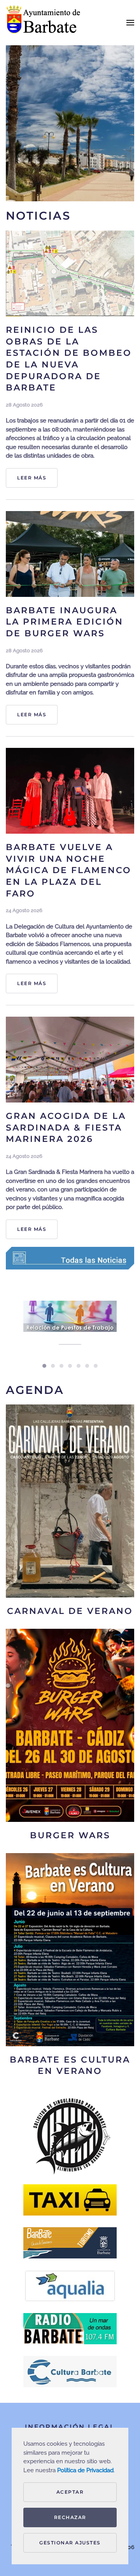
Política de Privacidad (85, 2470)
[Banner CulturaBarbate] (70, 2372)
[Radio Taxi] (70, 2200)
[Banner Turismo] (70, 2243)
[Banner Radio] (70, 2329)
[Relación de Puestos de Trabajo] (70, 1328)
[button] (130, 23)
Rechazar (70, 2517)
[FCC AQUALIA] (70, 2286)
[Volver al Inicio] (45, 23)
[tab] (44, 1366)
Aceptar (70, 2492)
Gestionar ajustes (70, 2543)
